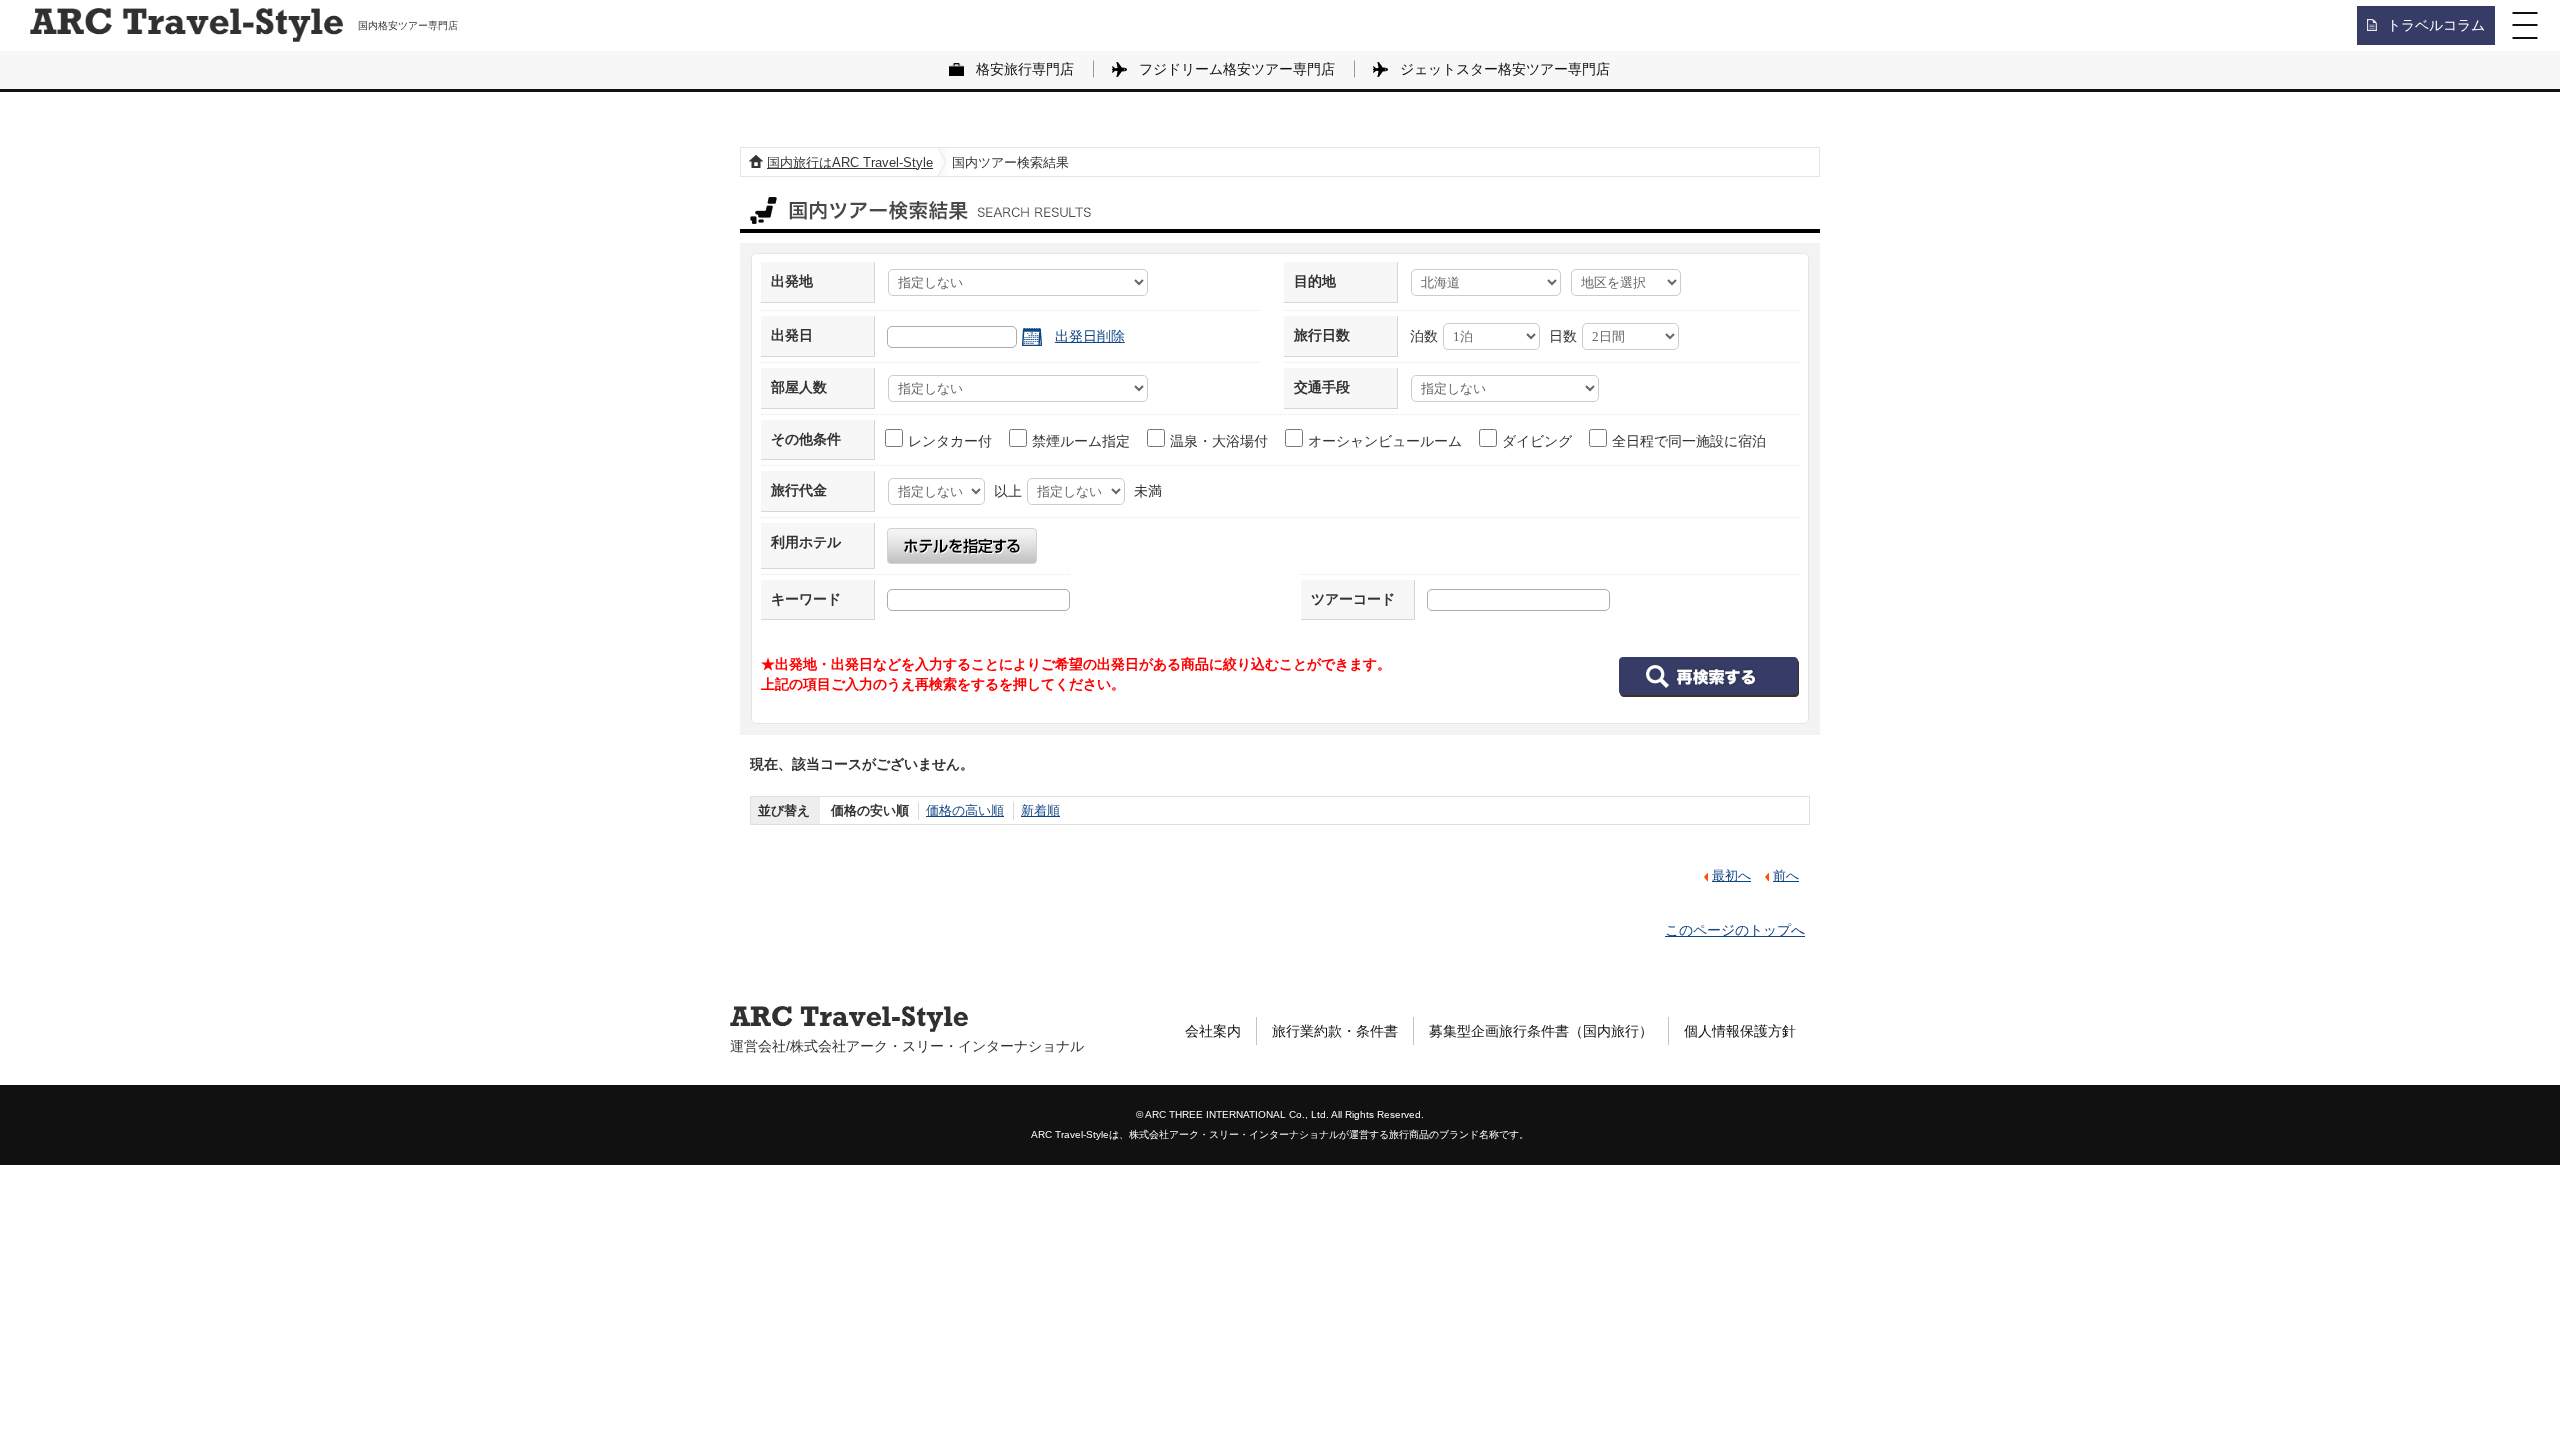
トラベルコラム (2436, 25)
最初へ (1731, 876)
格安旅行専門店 (1025, 69)
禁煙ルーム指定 (1081, 441)
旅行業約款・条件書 (1335, 1031)
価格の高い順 (965, 810)
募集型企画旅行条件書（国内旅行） (1541, 1031)
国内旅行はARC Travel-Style (850, 162)
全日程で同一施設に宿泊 (1689, 441)
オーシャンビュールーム (1385, 441)
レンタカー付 (950, 441)
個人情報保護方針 (1740, 1031)
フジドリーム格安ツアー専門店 (1237, 69)
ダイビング (1537, 441)
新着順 (1040, 810)
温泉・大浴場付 (1219, 441)
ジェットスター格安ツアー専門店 (1505, 69)
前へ (1786, 876)
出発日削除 (1090, 336)
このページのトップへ (1735, 930)
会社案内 (1213, 1031)
